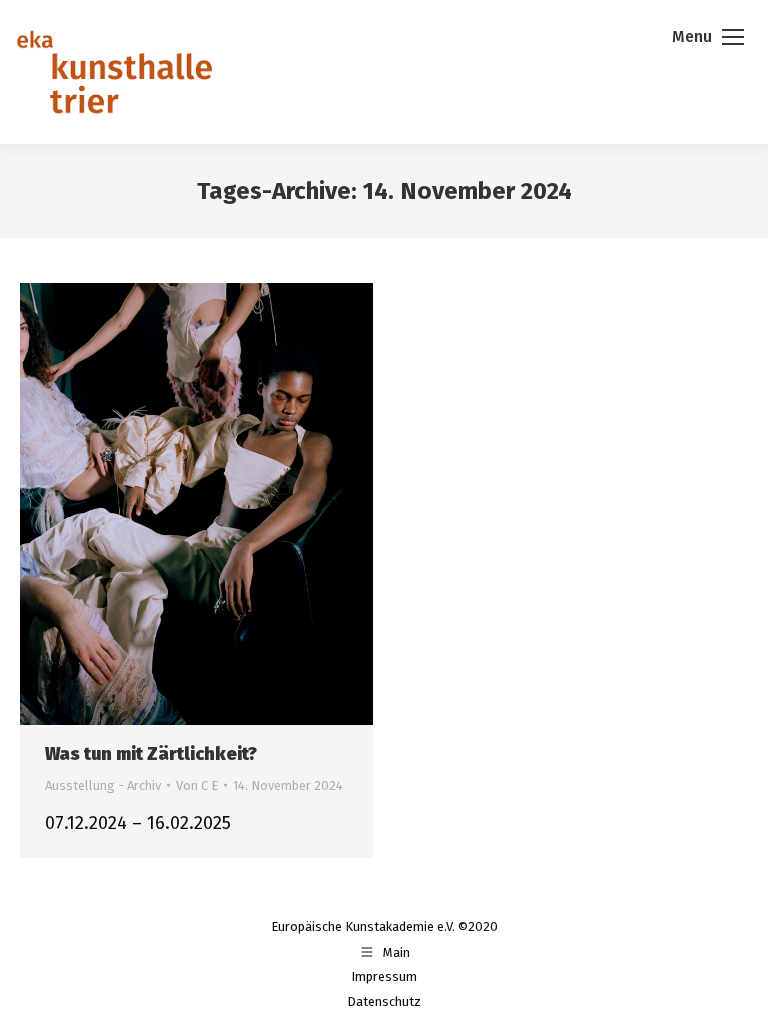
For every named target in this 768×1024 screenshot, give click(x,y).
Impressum (384, 976)
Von (197, 785)
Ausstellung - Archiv (103, 785)
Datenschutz (384, 1001)
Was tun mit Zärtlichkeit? (151, 754)
